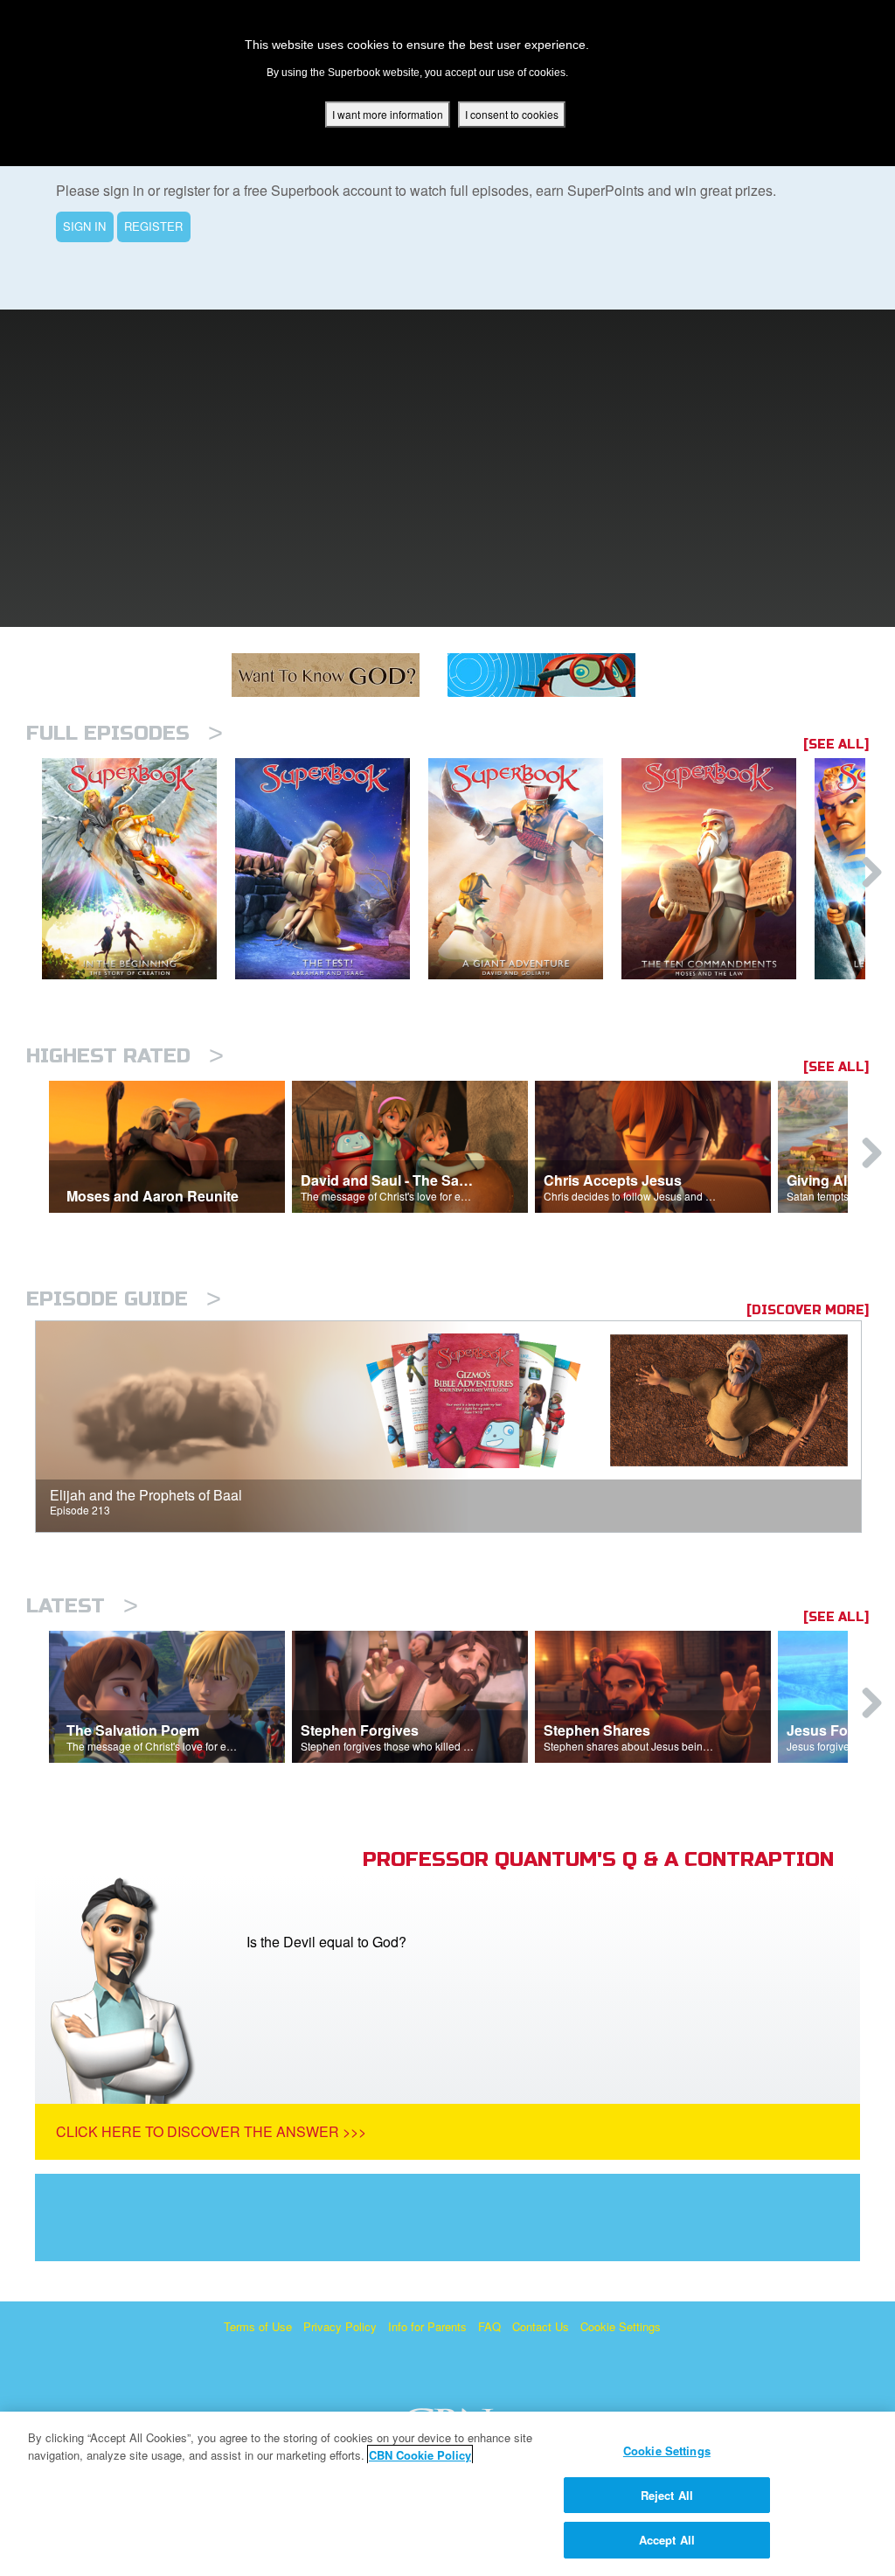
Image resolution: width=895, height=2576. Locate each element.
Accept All (667, 2540)
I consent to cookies (512, 114)
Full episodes (125, 733)
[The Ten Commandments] (718, 869)
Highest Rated (125, 1056)
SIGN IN (84, 226)
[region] (447, 2494)
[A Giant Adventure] (525, 869)
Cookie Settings (621, 2326)
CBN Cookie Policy (420, 2455)
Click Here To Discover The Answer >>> (211, 2131)
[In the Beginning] (139, 869)
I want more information (388, 114)
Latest (82, 1606)
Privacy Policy (340, 2326)
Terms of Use (258, 2326)
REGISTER (153, 226)
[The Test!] (332, 869)
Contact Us (541, 2326)
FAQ (489, 2326)
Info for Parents (427, 2326)
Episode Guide (124, 1299)
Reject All (667, 2495)
